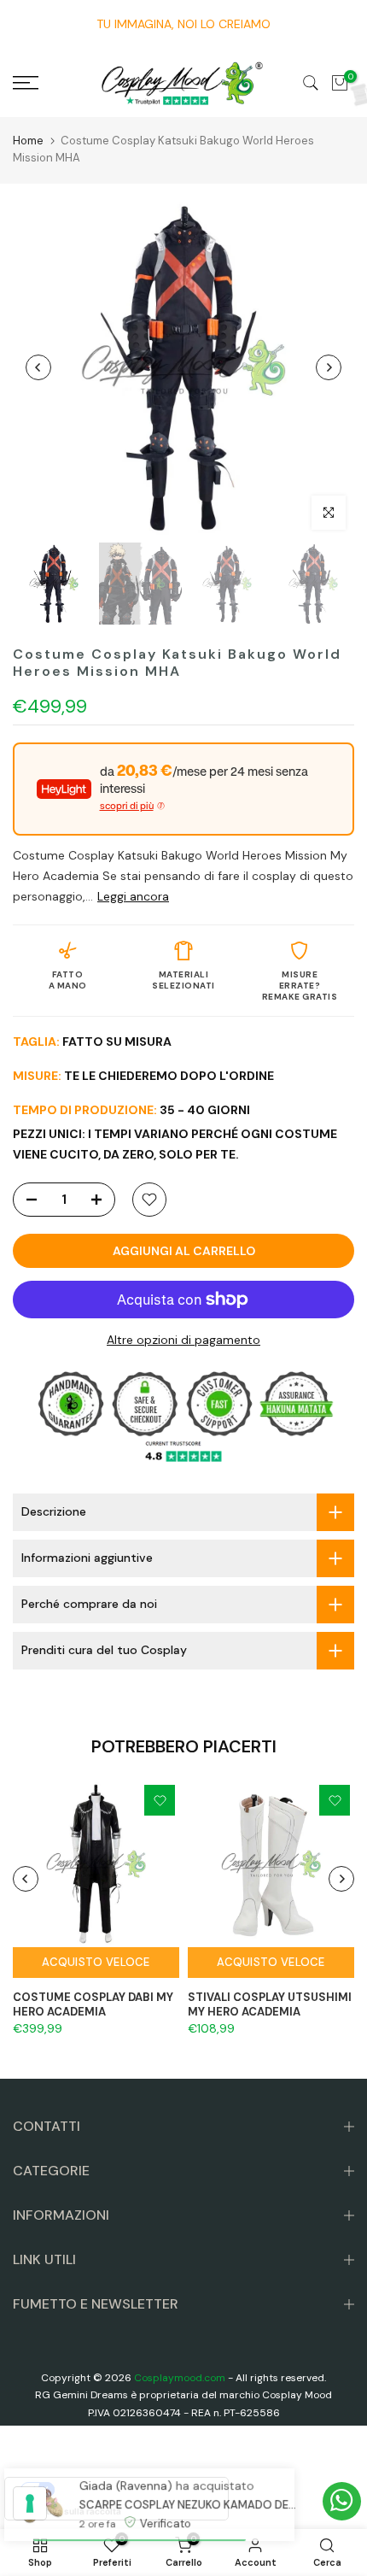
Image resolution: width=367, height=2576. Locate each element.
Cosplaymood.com (180, 2378)
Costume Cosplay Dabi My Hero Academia (93, 2004)
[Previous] (38, 367)
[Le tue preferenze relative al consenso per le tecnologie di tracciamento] (30, 2503)
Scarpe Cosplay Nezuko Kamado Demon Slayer (186, 2494)
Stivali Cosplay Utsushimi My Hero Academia (270, 2004)
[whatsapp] (342, 2501)
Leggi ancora (133, 896)
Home (28, 141)
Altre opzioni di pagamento (183, 1340)
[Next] (329, 367)
